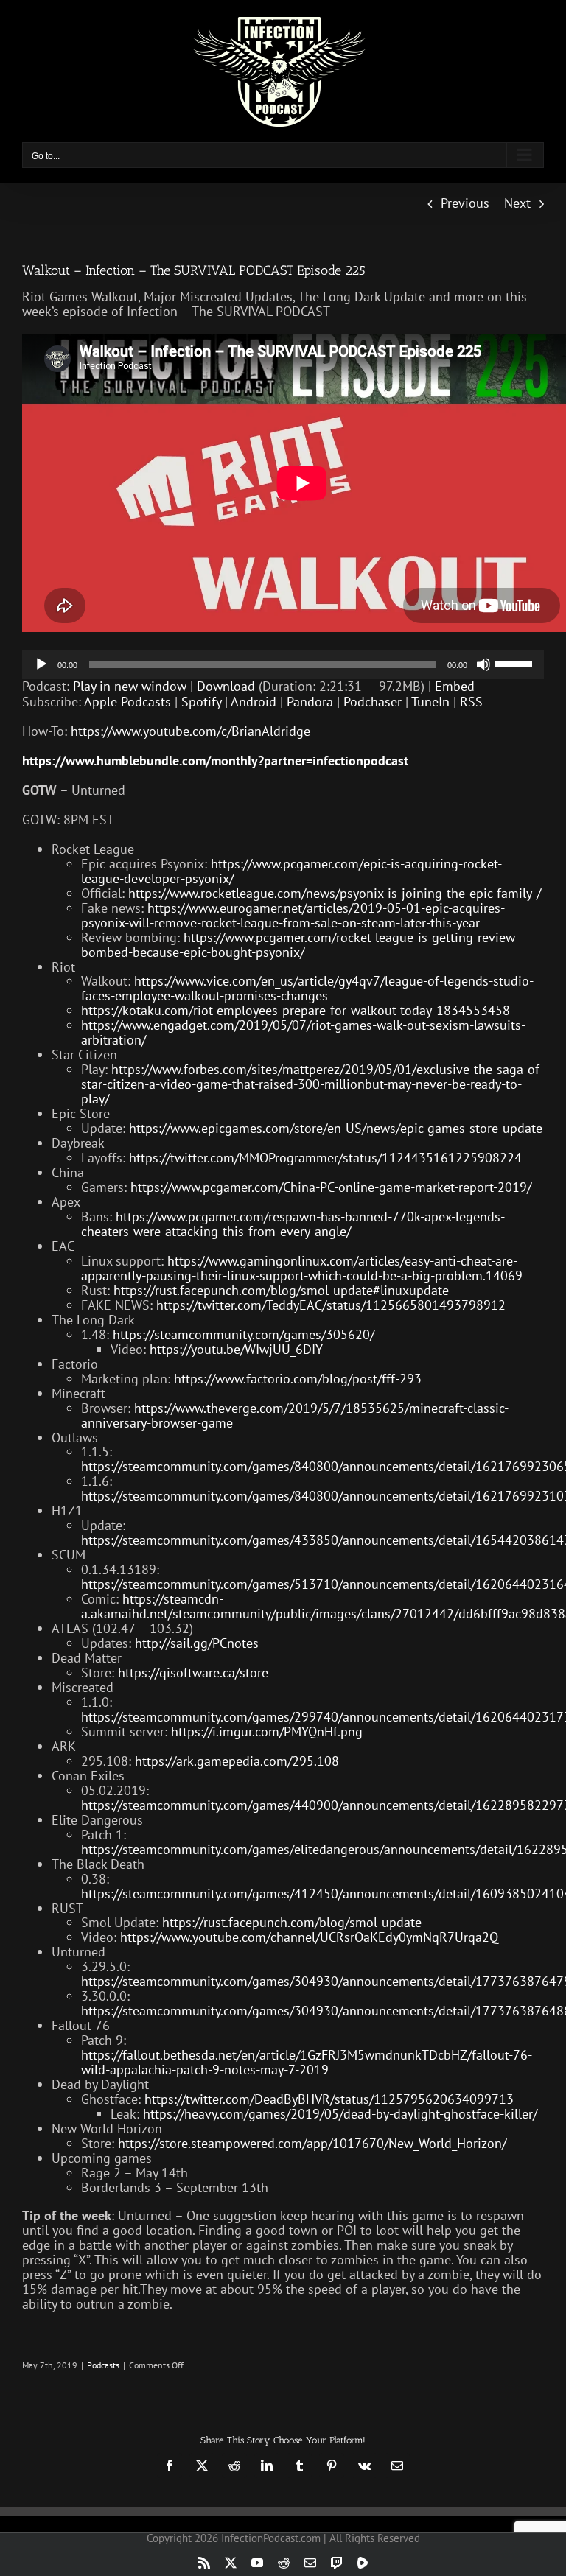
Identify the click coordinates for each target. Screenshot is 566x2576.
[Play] (41, 664)
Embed (455, 686)
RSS (471, 702)
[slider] (516, 663)
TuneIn (430, 702)
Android (254, 702)
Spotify (201, 702)
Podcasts (103, 2365)
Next (517, 203)
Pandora (310, 702)
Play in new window (130, 686)
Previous (465, 203)
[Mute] (483, 664)
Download (226, 686)
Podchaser (373, 702)
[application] (283, 664)
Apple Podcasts (127, 702)
